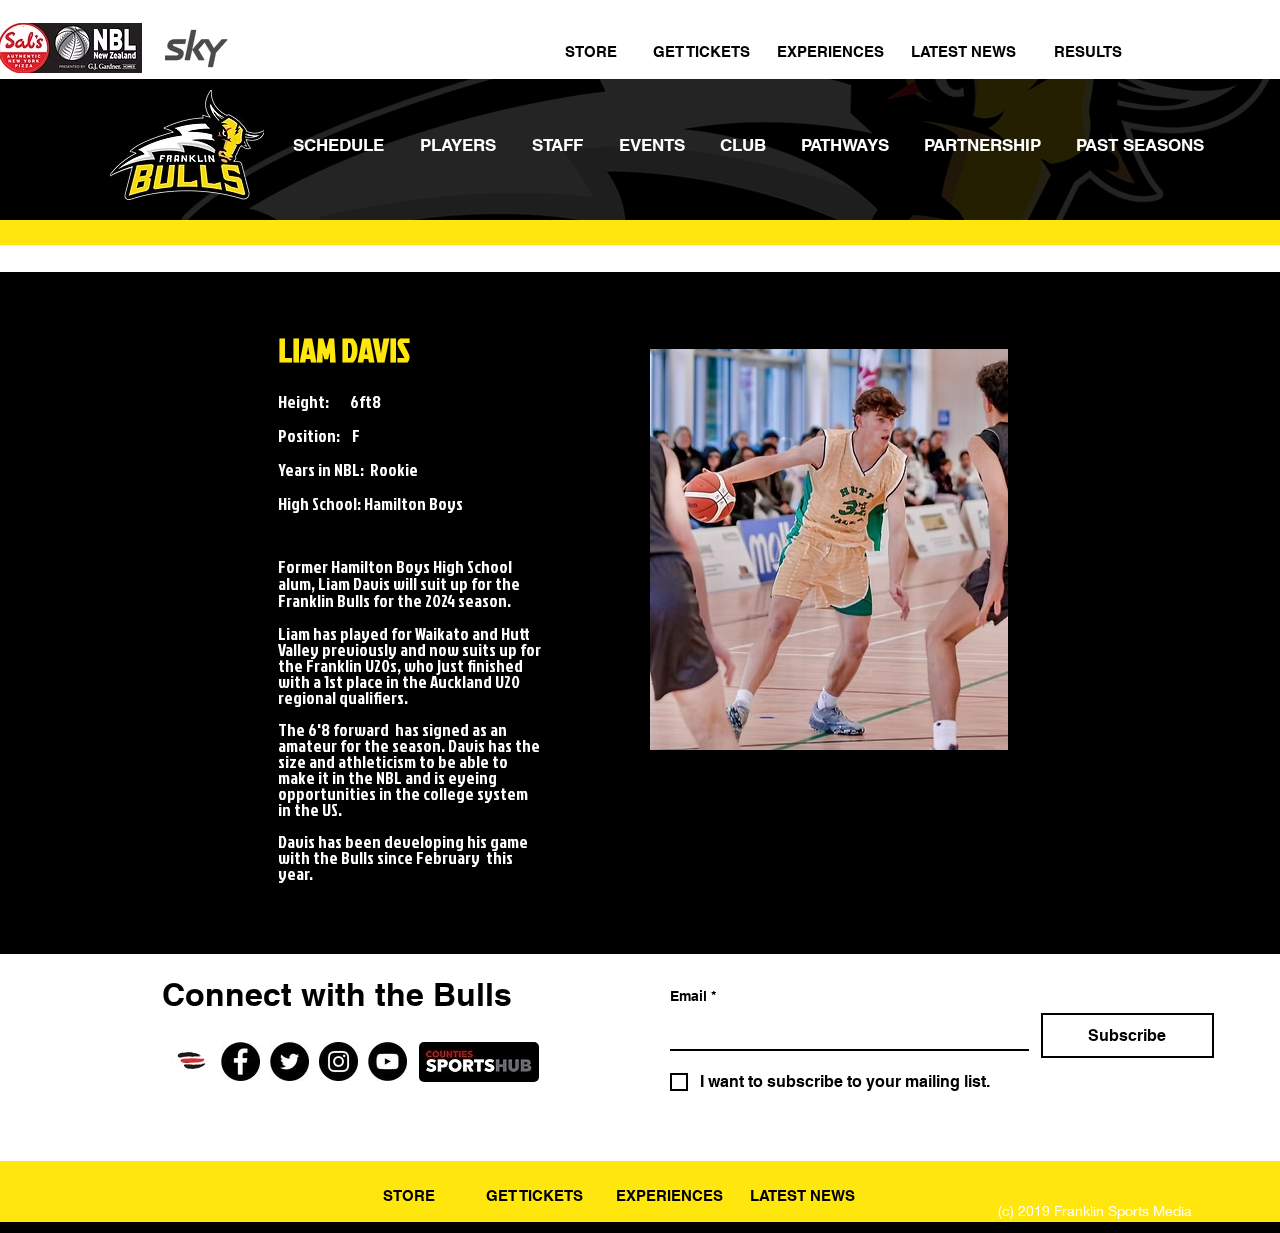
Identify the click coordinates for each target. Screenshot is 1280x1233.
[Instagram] (338, 1061)
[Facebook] (240, 1061)
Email (693, 996)
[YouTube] (387, 1061)
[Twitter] (289, 1061)
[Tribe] (191, 1061)
